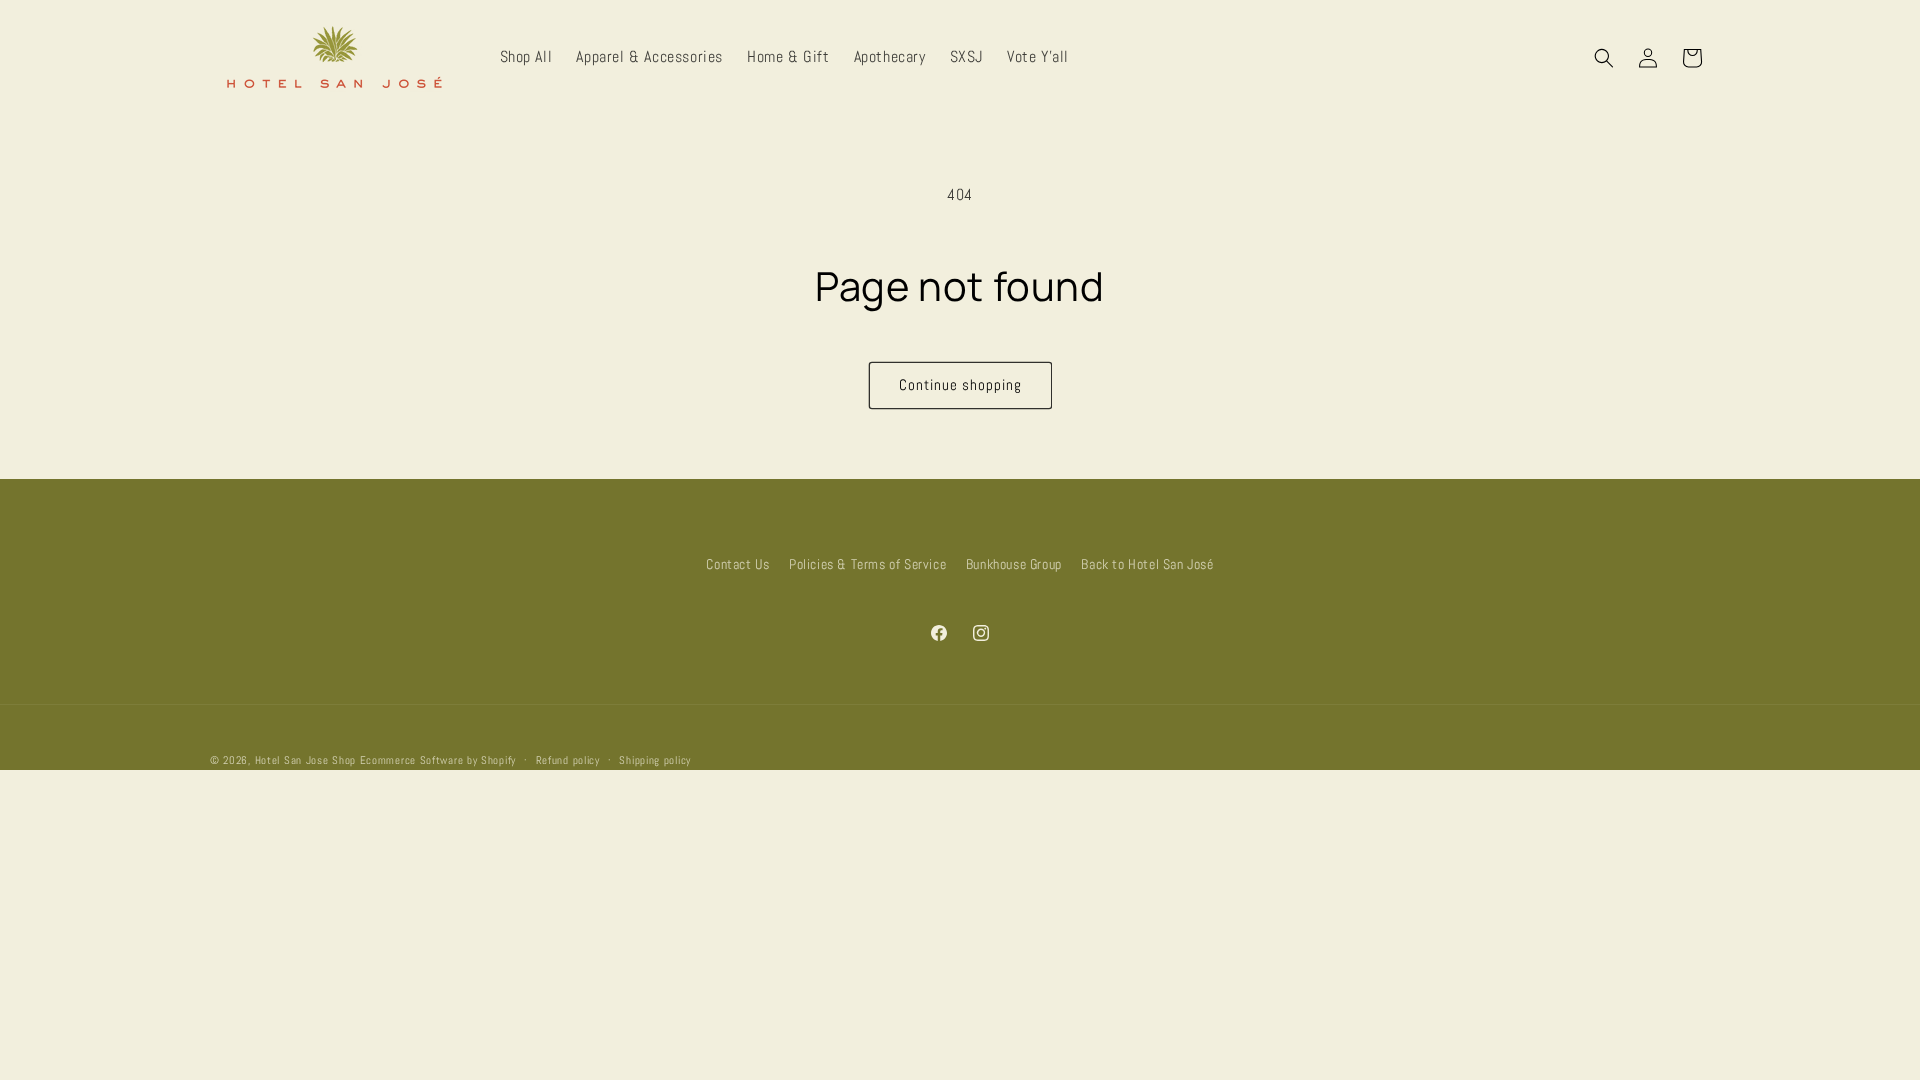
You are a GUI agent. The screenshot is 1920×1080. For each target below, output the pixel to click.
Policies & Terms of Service (867, 564)
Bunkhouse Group (1014, 564)
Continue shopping (960, 384)
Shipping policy (655, 760)
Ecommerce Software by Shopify (438, 760)
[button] (1604, 58)
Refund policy (568, 760)
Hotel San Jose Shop (305, 760)
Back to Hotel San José (1147, 564)
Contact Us (737, 564)
